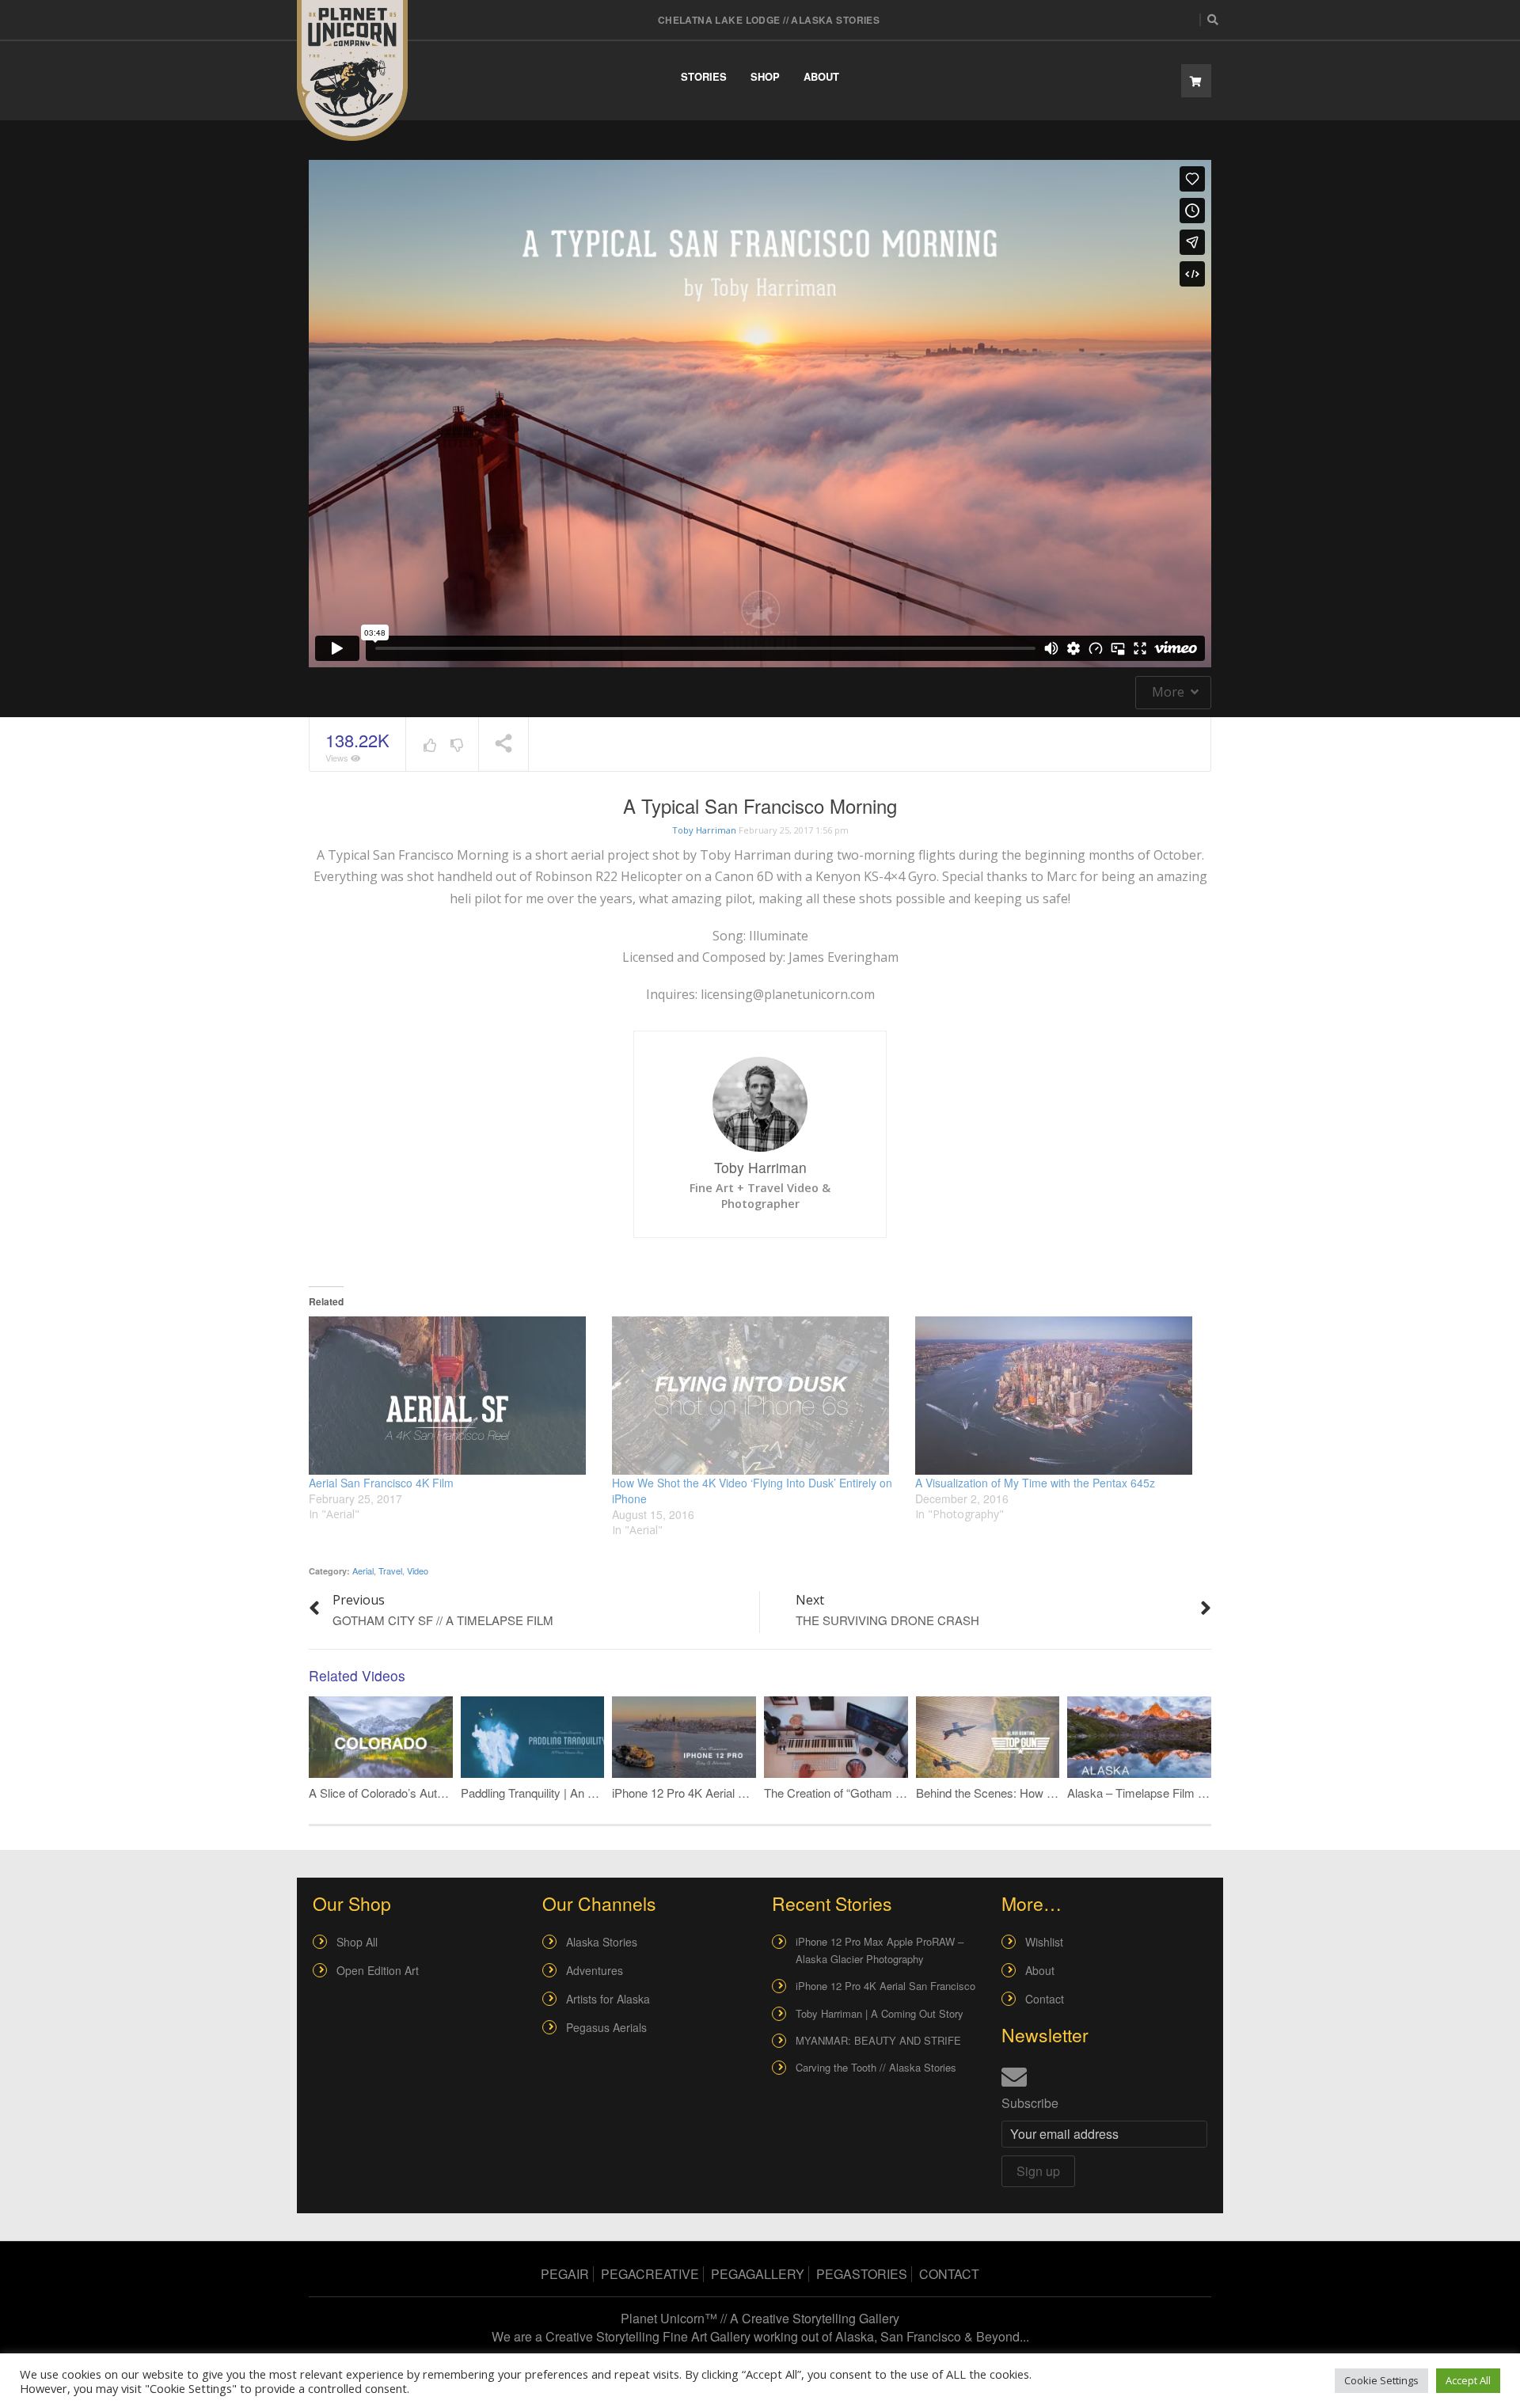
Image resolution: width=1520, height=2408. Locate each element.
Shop (765, 76)
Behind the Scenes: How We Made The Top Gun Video (1058, 1793)
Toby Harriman (704, 830)
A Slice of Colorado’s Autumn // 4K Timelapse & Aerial (448, 1793)
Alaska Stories (602, 1942)
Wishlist (1044, 1942)
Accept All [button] (1468, 2380)
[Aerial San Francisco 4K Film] (452, 1396)
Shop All (357, 1942)
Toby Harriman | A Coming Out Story (880, 2013)
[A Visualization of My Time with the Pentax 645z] (1059, 1396)
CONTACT (949, 2274)
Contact (1045, 1999)
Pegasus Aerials (606, 2027)
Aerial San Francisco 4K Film (381, 1483)
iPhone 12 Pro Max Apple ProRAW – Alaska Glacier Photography (880, 1950)
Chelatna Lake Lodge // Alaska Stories (769, 20)
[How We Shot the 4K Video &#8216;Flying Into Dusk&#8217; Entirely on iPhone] (756, 1396)
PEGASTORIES (862, 2274)
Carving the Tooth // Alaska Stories (876, 2067)
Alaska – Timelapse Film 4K (1140, 1793)
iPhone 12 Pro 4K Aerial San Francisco (712, 1793)
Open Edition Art (378, 1970)
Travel (390, 1571)
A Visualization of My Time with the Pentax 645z (1035, 1483)
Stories (704, 76)
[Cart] (1196, 81)
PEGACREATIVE (650, 2274)
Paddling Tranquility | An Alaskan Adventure (573, 1793)
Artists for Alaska (608, 1999)
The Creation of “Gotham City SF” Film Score (881, 1793)
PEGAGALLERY (758, 2274)
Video (418, 1571)
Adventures (595, 1970)
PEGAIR (565, 2274)
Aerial (363, 1571)
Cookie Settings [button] (1381, 2380)
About (821, 76)
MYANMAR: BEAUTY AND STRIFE (878, 2040)
